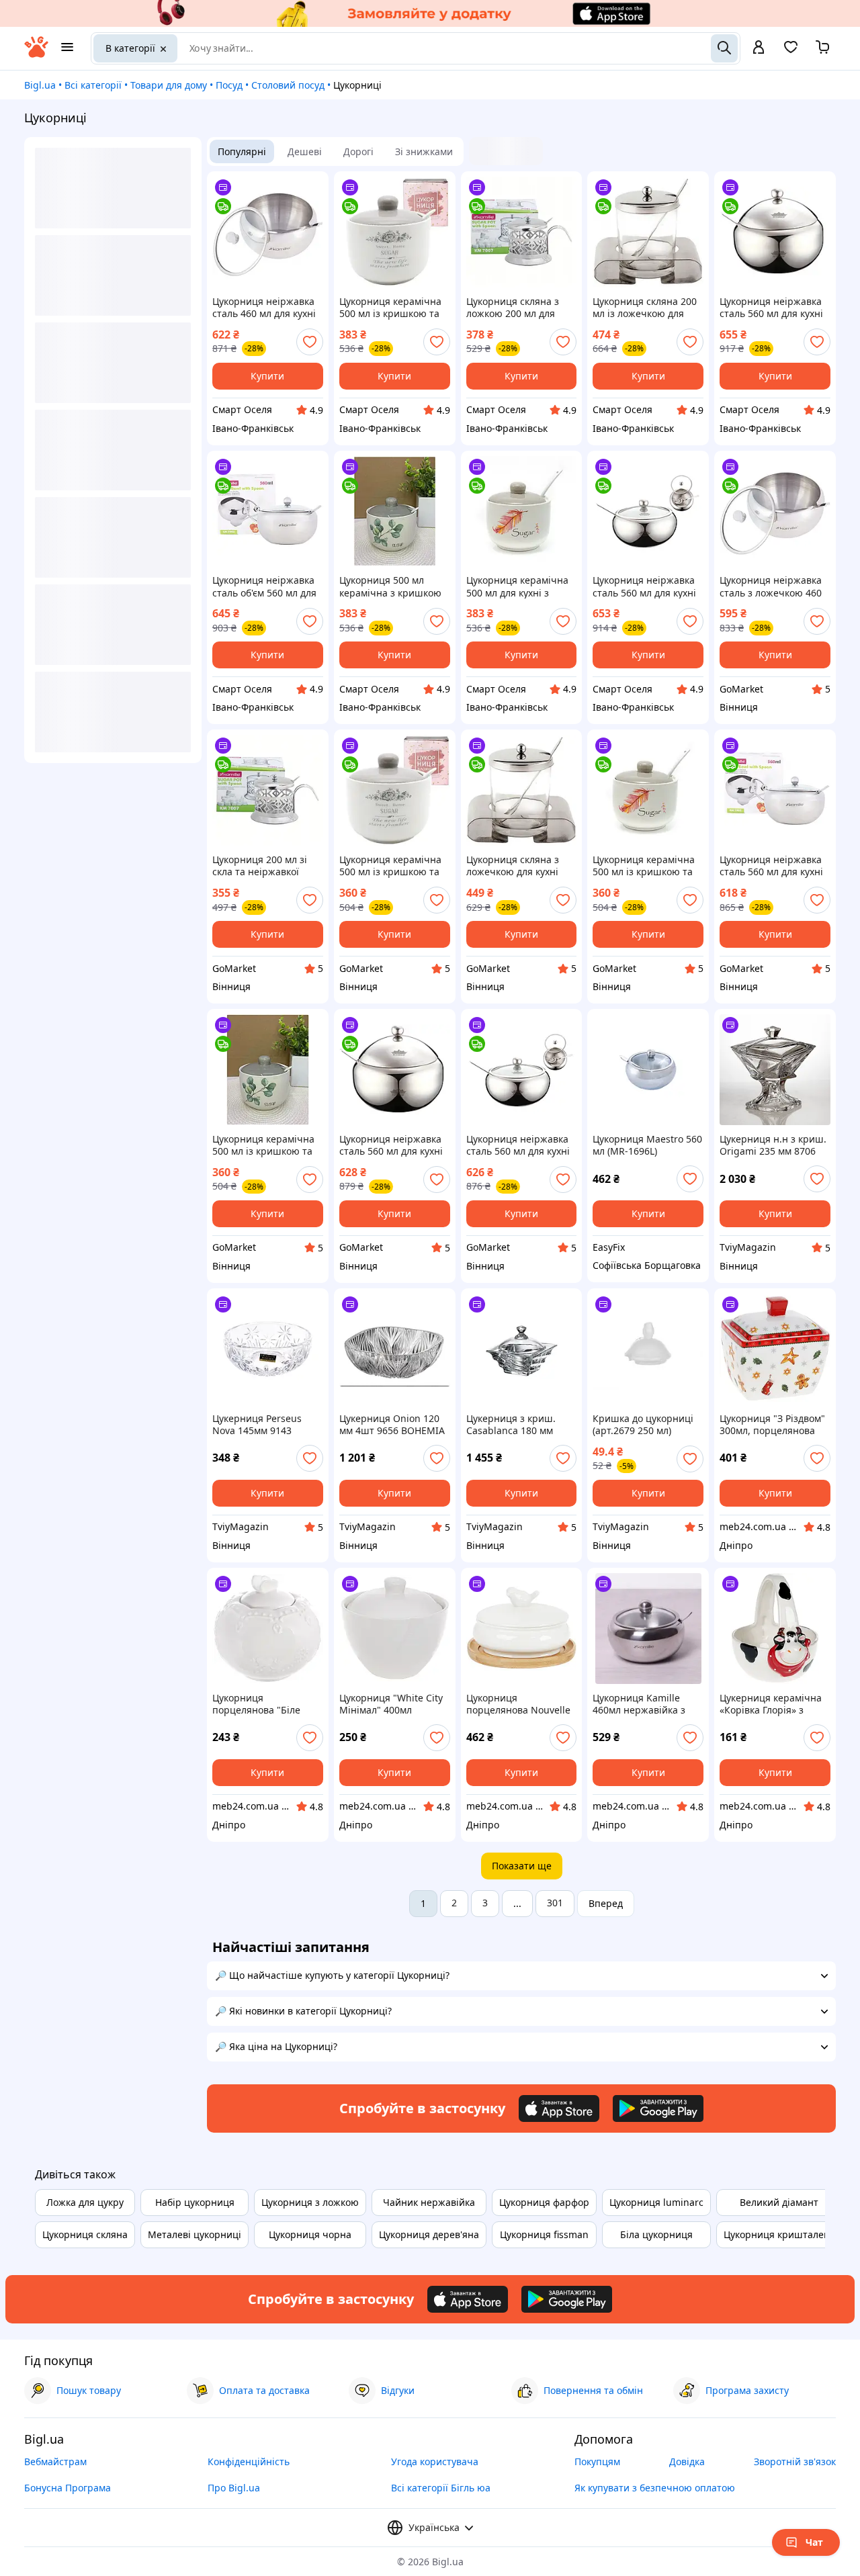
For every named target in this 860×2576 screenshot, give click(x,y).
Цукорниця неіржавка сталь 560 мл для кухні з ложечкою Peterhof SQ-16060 (644, 586)
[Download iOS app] (559, 2108)
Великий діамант (779, 2202)
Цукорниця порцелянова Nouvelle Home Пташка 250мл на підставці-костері (521, 1704)
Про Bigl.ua (234, 2488)
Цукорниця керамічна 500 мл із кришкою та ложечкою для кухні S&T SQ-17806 (390, 308)
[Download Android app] (658, 2108)
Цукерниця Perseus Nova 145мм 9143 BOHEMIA (257, 1425)
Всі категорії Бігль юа (441, 2488)
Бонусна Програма (68, 2488)
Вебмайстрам (55, 2461)
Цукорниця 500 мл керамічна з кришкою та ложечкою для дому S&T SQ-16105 (391, 586)
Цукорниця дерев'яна (429, 2234)
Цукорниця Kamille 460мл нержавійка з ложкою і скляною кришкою (639, 1704)
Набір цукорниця (195, 2202)
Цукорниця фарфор (544, 2202)
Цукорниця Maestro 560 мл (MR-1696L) (647, 1145)
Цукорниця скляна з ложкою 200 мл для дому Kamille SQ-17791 (518, 308)
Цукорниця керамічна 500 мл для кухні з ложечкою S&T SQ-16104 (517, 586)
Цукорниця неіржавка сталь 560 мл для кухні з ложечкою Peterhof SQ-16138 (771, 308)
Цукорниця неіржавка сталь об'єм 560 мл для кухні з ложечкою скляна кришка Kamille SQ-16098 (265, 586)
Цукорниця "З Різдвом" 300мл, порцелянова (772, 1425)
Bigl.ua (40, 85)
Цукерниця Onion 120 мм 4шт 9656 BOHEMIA (392, 1425)
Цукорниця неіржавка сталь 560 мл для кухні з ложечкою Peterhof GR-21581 (391, 1145)
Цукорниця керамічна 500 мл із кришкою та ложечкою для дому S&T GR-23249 (390, 866)
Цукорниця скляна (85, 2234)
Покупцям (597, 2461)
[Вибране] (791, 51)
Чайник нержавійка (429, 2202)
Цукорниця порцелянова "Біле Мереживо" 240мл (256, 1704)
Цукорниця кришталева (779, 2234)
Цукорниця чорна (310, 2234)
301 (555, 1903)
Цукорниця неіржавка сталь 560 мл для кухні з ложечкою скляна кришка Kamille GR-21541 (771, 866)
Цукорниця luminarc (656, 2202)
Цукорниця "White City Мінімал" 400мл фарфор (391, 1704)
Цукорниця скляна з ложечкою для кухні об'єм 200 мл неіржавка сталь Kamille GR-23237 (520, 866)
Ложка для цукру (85, 2202)
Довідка (687, 2461)
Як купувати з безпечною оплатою (655, 2488)
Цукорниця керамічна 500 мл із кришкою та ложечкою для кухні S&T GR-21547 (644, 866)
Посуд (229, 85)
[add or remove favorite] (310, 342)
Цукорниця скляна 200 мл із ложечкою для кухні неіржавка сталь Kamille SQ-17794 (645, 308)
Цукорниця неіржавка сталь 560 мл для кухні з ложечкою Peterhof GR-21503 (518, 1145)
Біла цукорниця (656, 2234)
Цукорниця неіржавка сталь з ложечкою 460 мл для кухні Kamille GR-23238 (771, 586)
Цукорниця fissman (544, 2234)
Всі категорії (93, 85)
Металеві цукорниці (195, 2234)
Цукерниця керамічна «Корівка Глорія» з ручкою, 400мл (771, 1704)
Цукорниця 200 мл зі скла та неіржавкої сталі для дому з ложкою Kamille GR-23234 (260, 866)
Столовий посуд (288, 85)
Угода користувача (435, 2461)
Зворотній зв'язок (795, 2461)
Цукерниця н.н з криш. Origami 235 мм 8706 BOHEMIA (773, 1145)
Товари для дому (169, 85)
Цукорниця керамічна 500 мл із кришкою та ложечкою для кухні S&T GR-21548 (263, 1145)
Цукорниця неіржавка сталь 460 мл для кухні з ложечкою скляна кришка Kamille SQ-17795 (264, 308)
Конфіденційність (249, 2461)
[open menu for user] (759, 48)
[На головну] (36, 54)
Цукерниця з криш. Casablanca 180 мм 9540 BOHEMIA (511, 1425)
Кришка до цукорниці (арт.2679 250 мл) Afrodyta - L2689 (643, 1425)
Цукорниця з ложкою (310, 2202)
